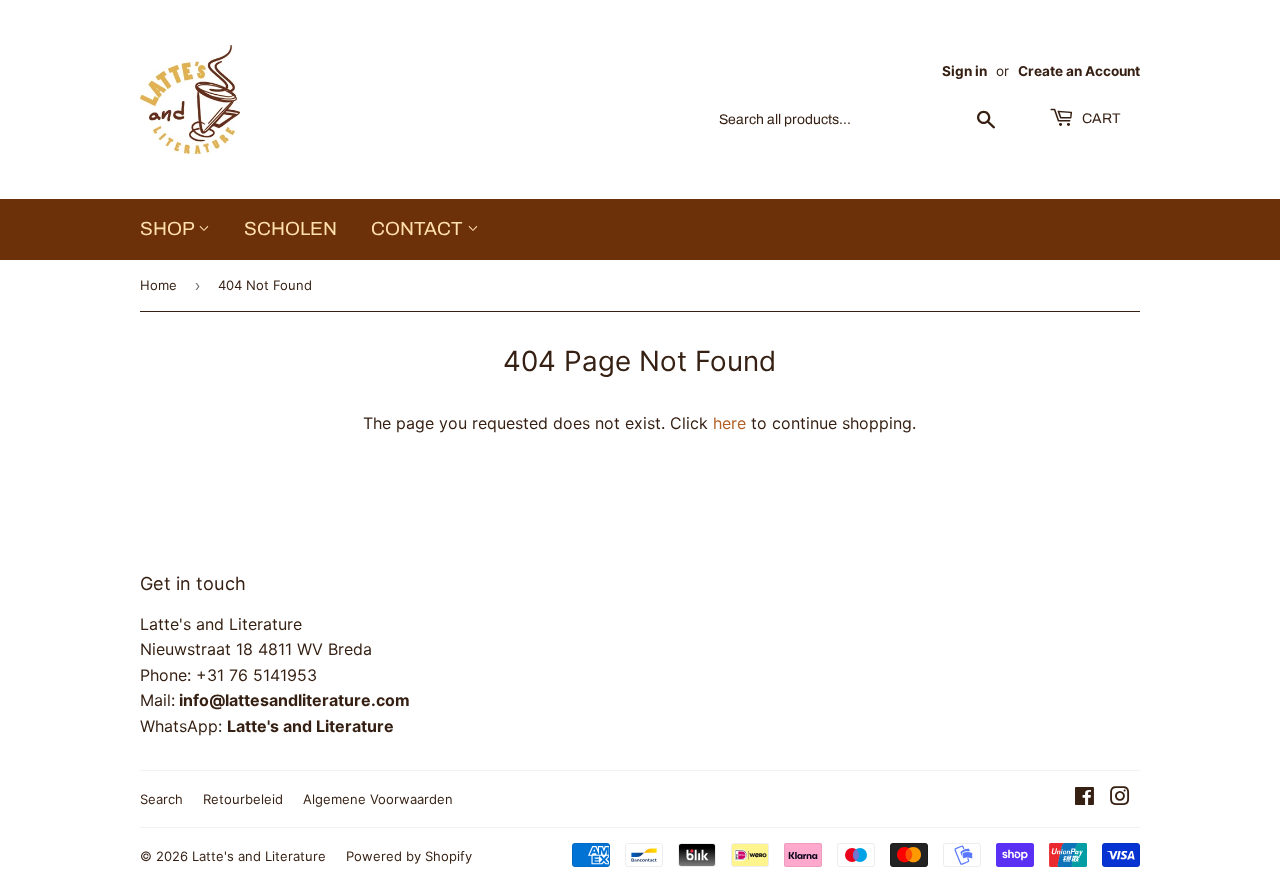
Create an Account (1079, 71)
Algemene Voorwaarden (378, 799)
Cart (1099, 118)
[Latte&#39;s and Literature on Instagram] (1120, 798)
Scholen (290, 228)
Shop (169, 228)
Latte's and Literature (259, 856)
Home (158, 285)
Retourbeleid (243, 799)
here (729, 423)
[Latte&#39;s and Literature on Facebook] (1084, 798)
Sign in (964, 71)
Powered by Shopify (409, 856)
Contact (419, 228)
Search (161, 799)
